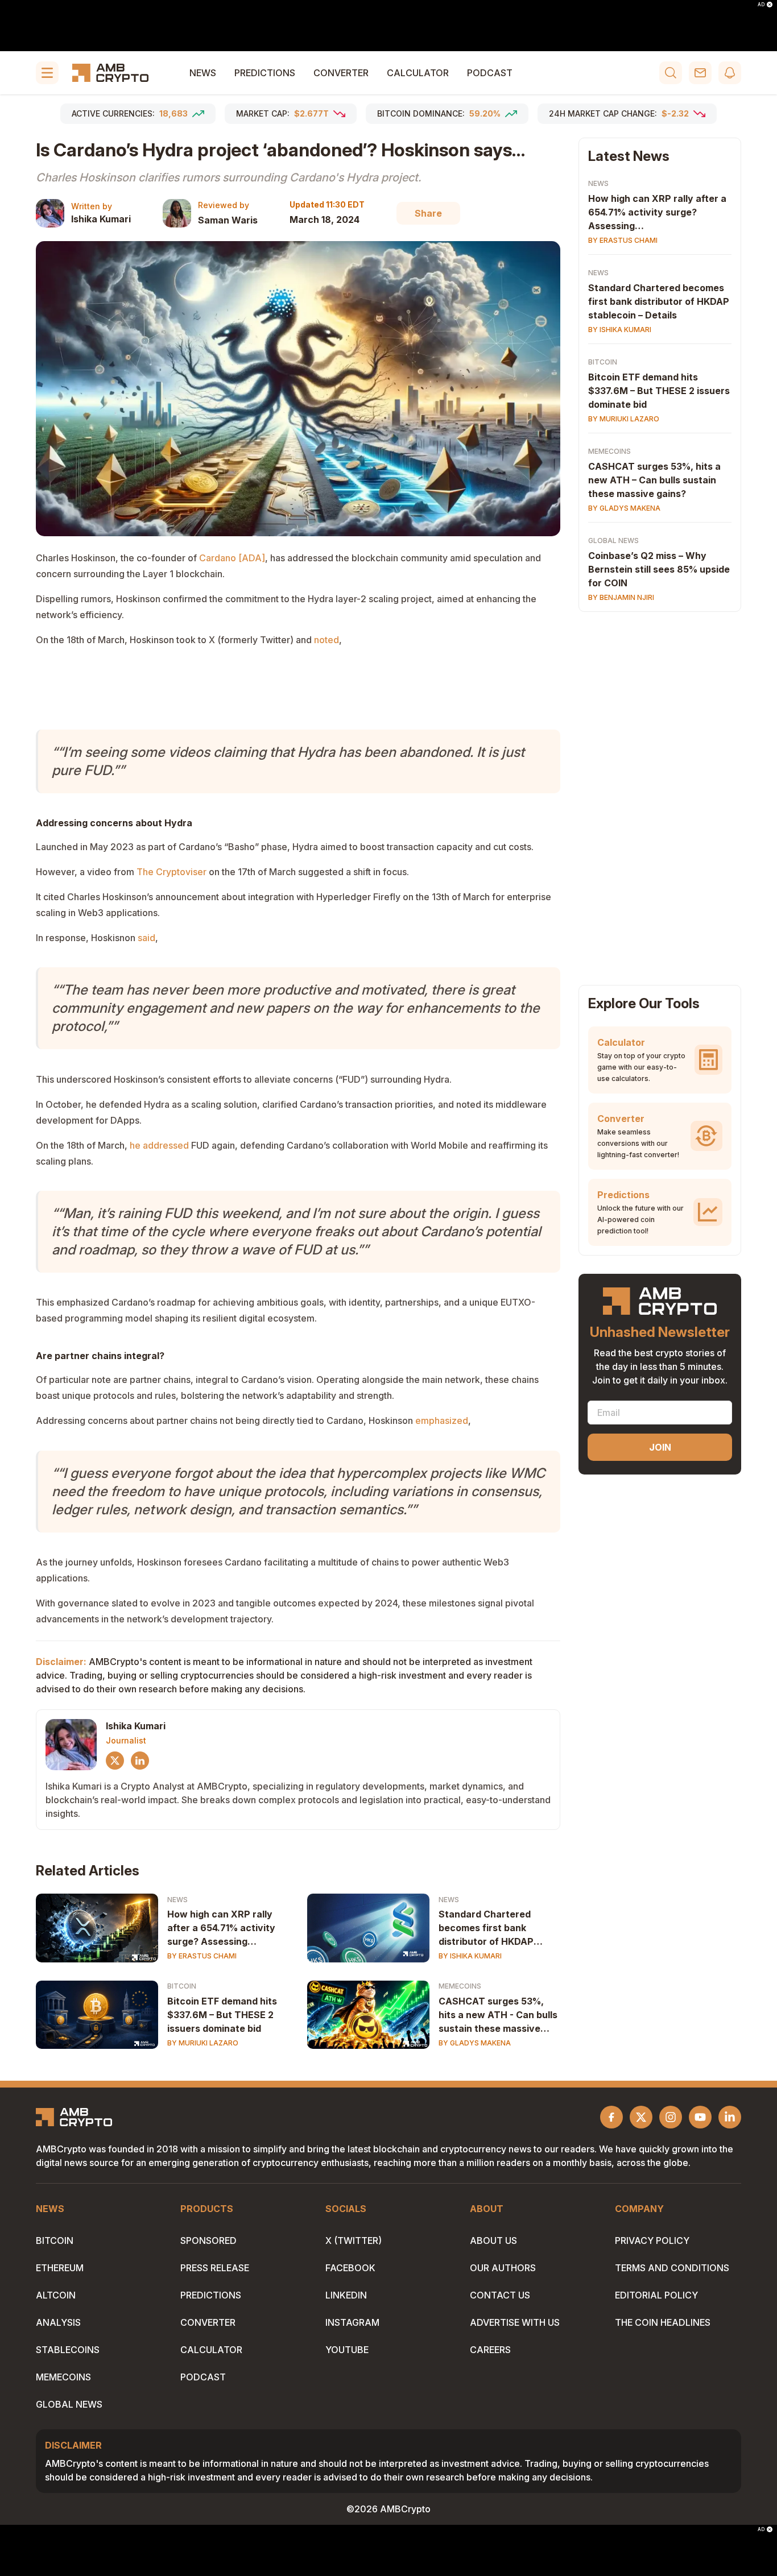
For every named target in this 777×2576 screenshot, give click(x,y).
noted (326, 640)
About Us (493, 2240)
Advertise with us (515, 2322)
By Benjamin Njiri (621, 597)
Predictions (265, 73)
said (146, 938)
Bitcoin (182, 1986)
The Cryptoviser (171, 872)
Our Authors (503, 2268)
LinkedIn (346, 2295)
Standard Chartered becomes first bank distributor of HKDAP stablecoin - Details (486, 1928)
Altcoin (56, 2295)
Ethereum (60, 2268)
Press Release (215, 2268)
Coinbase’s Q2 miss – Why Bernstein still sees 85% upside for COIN (659, 569)
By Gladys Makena (475, 2043)
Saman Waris (228, 220)
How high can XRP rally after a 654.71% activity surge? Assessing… (221, 1928)
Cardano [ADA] (232, 558)
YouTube (347, 2350)
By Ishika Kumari (470, 1956)
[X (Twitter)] (115, 1761)
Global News (613, 541)
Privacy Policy (652, 2240)
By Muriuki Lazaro (203, 2043)
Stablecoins (68, 2350)
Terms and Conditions (672, 2268)
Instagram (352, 2322)
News (203, 73)
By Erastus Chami (202, 1956)
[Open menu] (47, 73)
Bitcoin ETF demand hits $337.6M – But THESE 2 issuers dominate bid (222, 2015)
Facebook (350, 2268)
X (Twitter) (354, 2240)
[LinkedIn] (140, 1761)
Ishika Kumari (101, 219)
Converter (341, 73)
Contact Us (500, 2295)
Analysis (58, 2322)
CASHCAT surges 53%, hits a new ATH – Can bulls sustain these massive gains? (654, 480)
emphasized (442, 1420)
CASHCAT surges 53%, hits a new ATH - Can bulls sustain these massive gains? (498, 2015)
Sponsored (208, 2240)
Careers (490, 2350)
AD (761, 5)
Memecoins (460, 1986)
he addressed (159, 1145)
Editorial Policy (656, 2295)
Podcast (490, 73)
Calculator (418, 73)
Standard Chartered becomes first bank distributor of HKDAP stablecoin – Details (659, 301)
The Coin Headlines (663, 2322)
